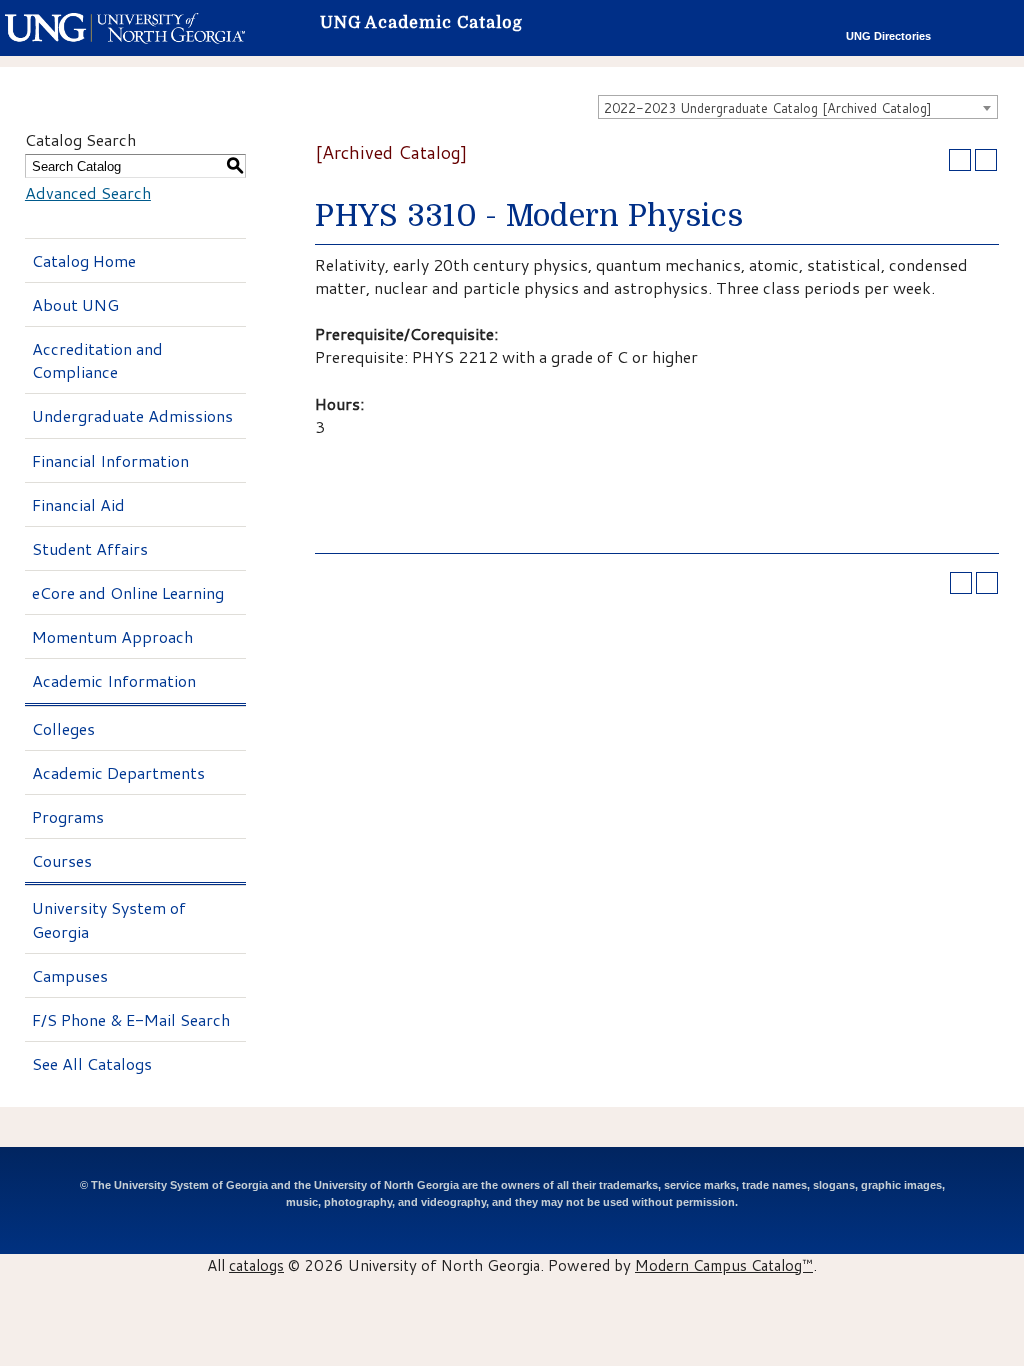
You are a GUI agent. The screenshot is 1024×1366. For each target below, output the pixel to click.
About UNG (75, 304)
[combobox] (798, 107)
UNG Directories (888, 36)
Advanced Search (88, 192)
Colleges (63, 728)
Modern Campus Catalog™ (724, 1265)
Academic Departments (118, 772)
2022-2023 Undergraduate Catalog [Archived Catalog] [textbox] (768, 108)
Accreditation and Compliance (97, 360)
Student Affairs (90, 548)
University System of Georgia (109, 919)
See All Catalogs (92, 1063)
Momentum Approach (112, 636)
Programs (68, 816)
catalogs (256, 1265)
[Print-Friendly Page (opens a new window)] (960, 160)
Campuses (70, 975)
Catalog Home (84, 260)
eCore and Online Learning (128, 592)
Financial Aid (78, 504)
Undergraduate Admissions (132, 415)
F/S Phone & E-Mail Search (131, 1019)
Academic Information (114, 680)
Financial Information (110, 460)
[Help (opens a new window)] (986, 160)
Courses (62, 860)
